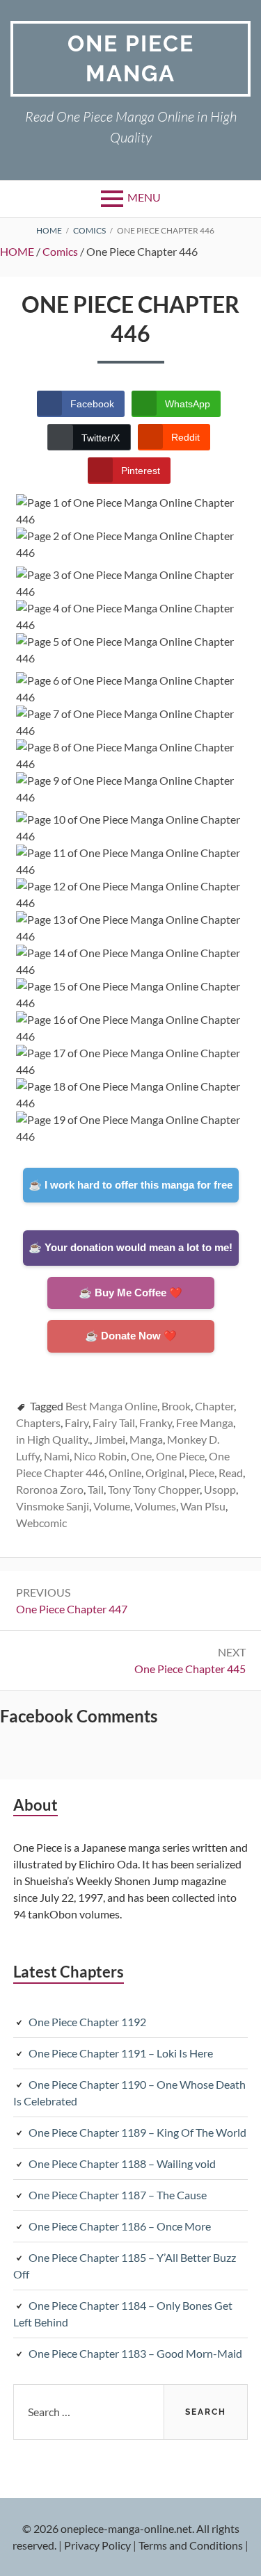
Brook (176, 1406)
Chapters (38, 1422)
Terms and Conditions (191, 2545)
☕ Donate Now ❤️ (131, 1336)
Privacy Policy (97, 2545)
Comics (60, 251)
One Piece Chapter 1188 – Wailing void (122, 2163)
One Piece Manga (131, 58)
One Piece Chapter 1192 (87, 2022)
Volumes (155, 1506)
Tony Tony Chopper (154, 1489)
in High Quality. (53, 1439)
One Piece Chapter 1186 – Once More (120, 2226)
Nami (57, 1456)
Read (231, 1473)
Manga (146, 1439)
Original (165, 1473)
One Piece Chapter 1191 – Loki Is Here (121, 2053)
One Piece (180, 1456)
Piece (201, 1473)
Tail (96, 1489)
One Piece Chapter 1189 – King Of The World (137, 2132)
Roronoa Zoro (50, 1489)
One (141, 1456)
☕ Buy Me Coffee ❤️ (130, 1293)
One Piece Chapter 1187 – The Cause (118, 2195)
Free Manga (205, 1422)
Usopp (220, 1489)
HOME (17, 251)
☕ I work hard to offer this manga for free (130, 1185)
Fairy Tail (114, 1422)
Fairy (77, 1422)
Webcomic (41, 1523)
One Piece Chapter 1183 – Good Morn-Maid (135, 2353)
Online (125, 1473)
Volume (112, 1506)
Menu (144, 197)
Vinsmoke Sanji (53, 1506)
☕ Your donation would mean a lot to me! (130, 1247)
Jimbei (110, 1439)
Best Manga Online (111, 1406)
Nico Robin (100, 1456)
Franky (156, 1422)
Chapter (214, 1406)
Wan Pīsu (203, 1506)
